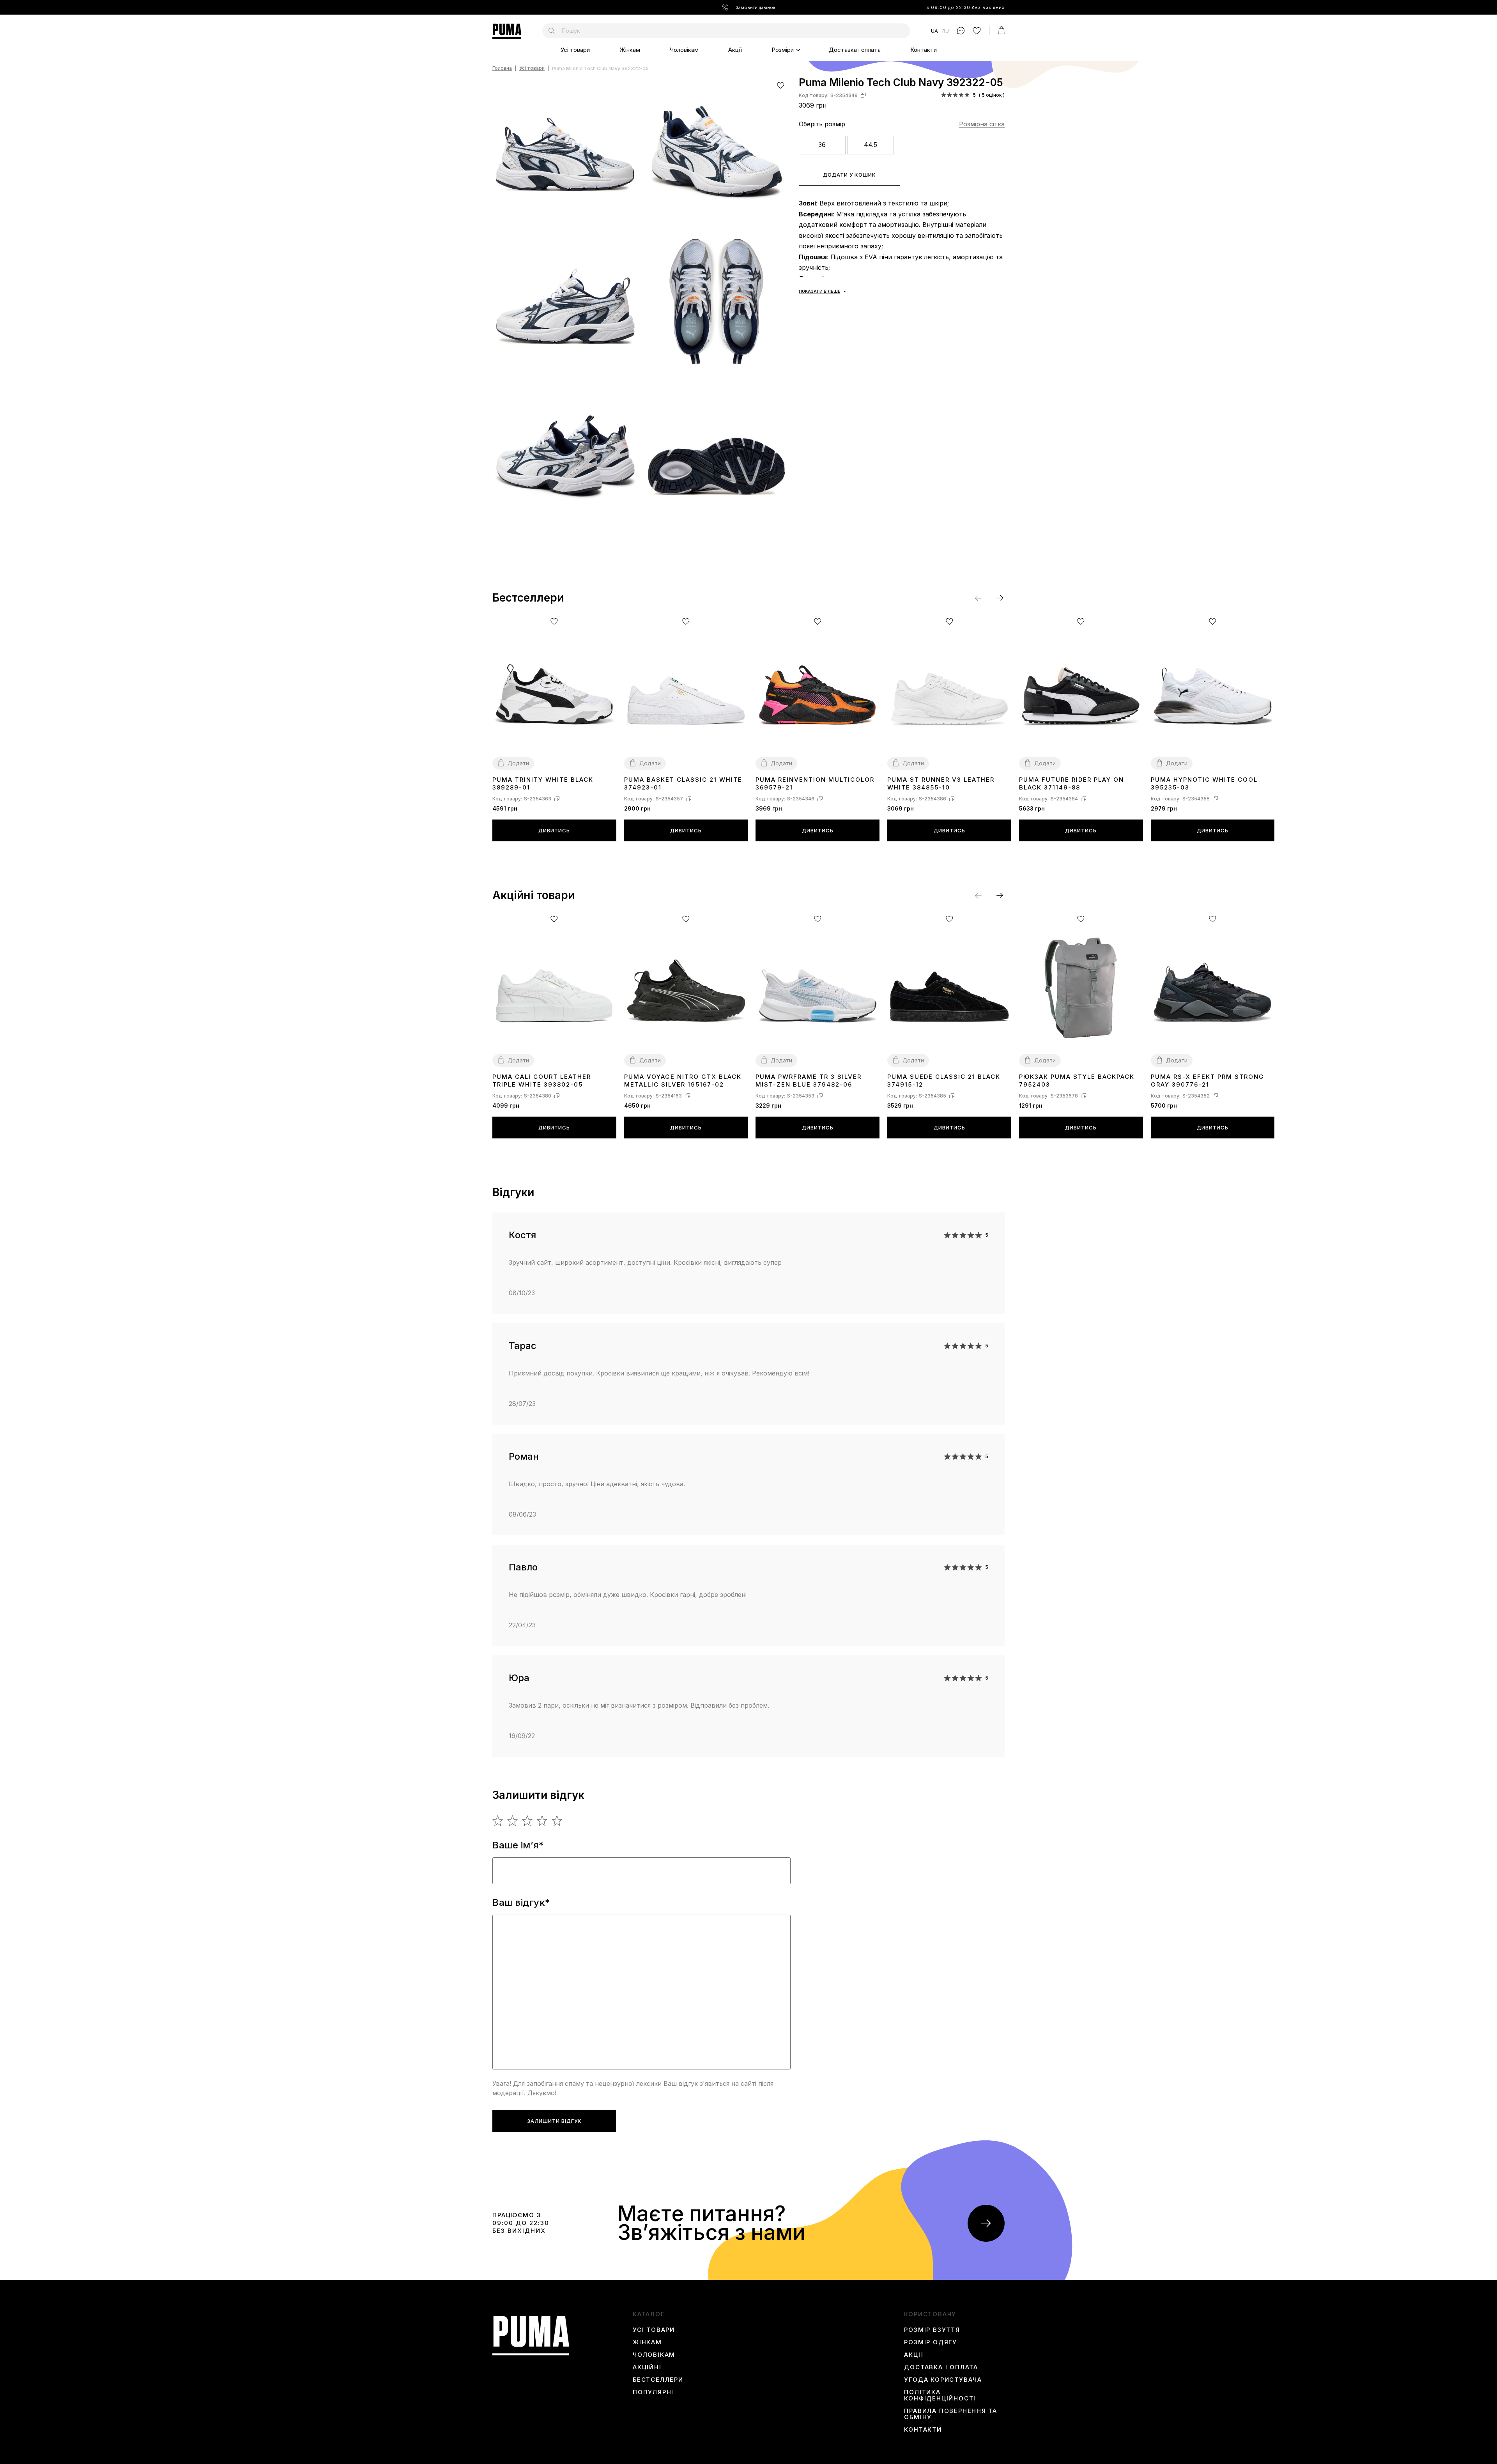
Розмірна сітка (982, 124)
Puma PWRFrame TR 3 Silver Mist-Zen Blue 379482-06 (809, 1081)
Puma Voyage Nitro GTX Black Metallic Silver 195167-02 (683, 1081)
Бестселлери (658, 2380)
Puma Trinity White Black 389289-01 (543, 783)
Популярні (653, 2392)
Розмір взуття (932, 2330)
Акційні (647, 2367)
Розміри (783, 50)
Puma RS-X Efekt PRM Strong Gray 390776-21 (1208, 1081)
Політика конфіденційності (940, 2395)
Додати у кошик (849, 175)
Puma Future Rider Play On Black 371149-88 (1071, 783)
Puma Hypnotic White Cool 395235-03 (1204, 783)
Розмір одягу (931, 2342)
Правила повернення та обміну (951, 2414)
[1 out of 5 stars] (498, 1821)
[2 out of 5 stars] (513, 1821)
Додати (518, 763)
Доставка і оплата (855, 50)
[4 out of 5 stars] (542, 1821)
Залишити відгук (554, 2121)
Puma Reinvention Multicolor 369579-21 (815, 783)
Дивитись (554, 830)
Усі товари (575, 50)
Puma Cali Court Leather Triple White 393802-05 (542, 1081)
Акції (735, 50)
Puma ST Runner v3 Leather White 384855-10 (941, 783)
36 (822, 145)
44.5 (871, 145)
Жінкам (630, 50)
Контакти (924, 50)
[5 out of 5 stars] (557, 1821)
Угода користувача (943, 2380)
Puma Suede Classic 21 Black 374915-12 (944, 1081)
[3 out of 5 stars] (528, 1821)
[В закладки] (781, 85)
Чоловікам (684, 50)
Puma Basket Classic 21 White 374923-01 (683, 783)
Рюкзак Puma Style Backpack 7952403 (1077, 1081)
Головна (502, 68)
